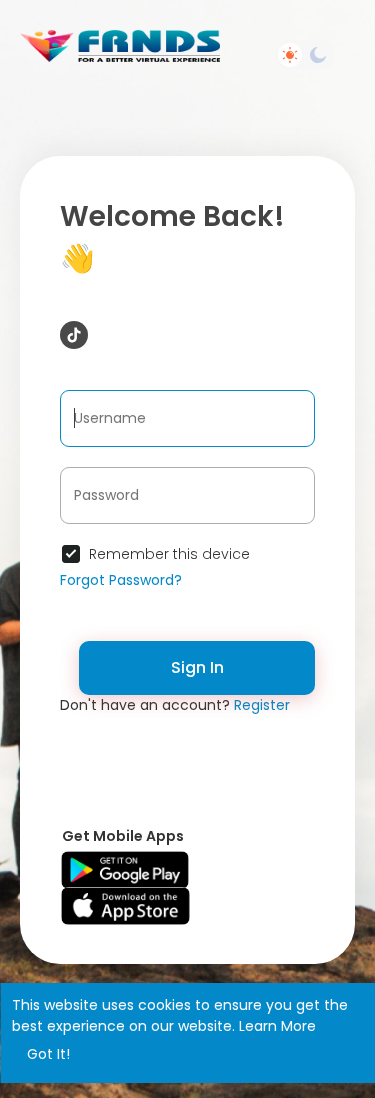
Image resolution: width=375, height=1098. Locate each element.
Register (262, 705)
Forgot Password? (121, 580)
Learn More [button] (277, 1026)
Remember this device (169, 554)
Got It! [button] (48, 1054)
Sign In (197, 667)
